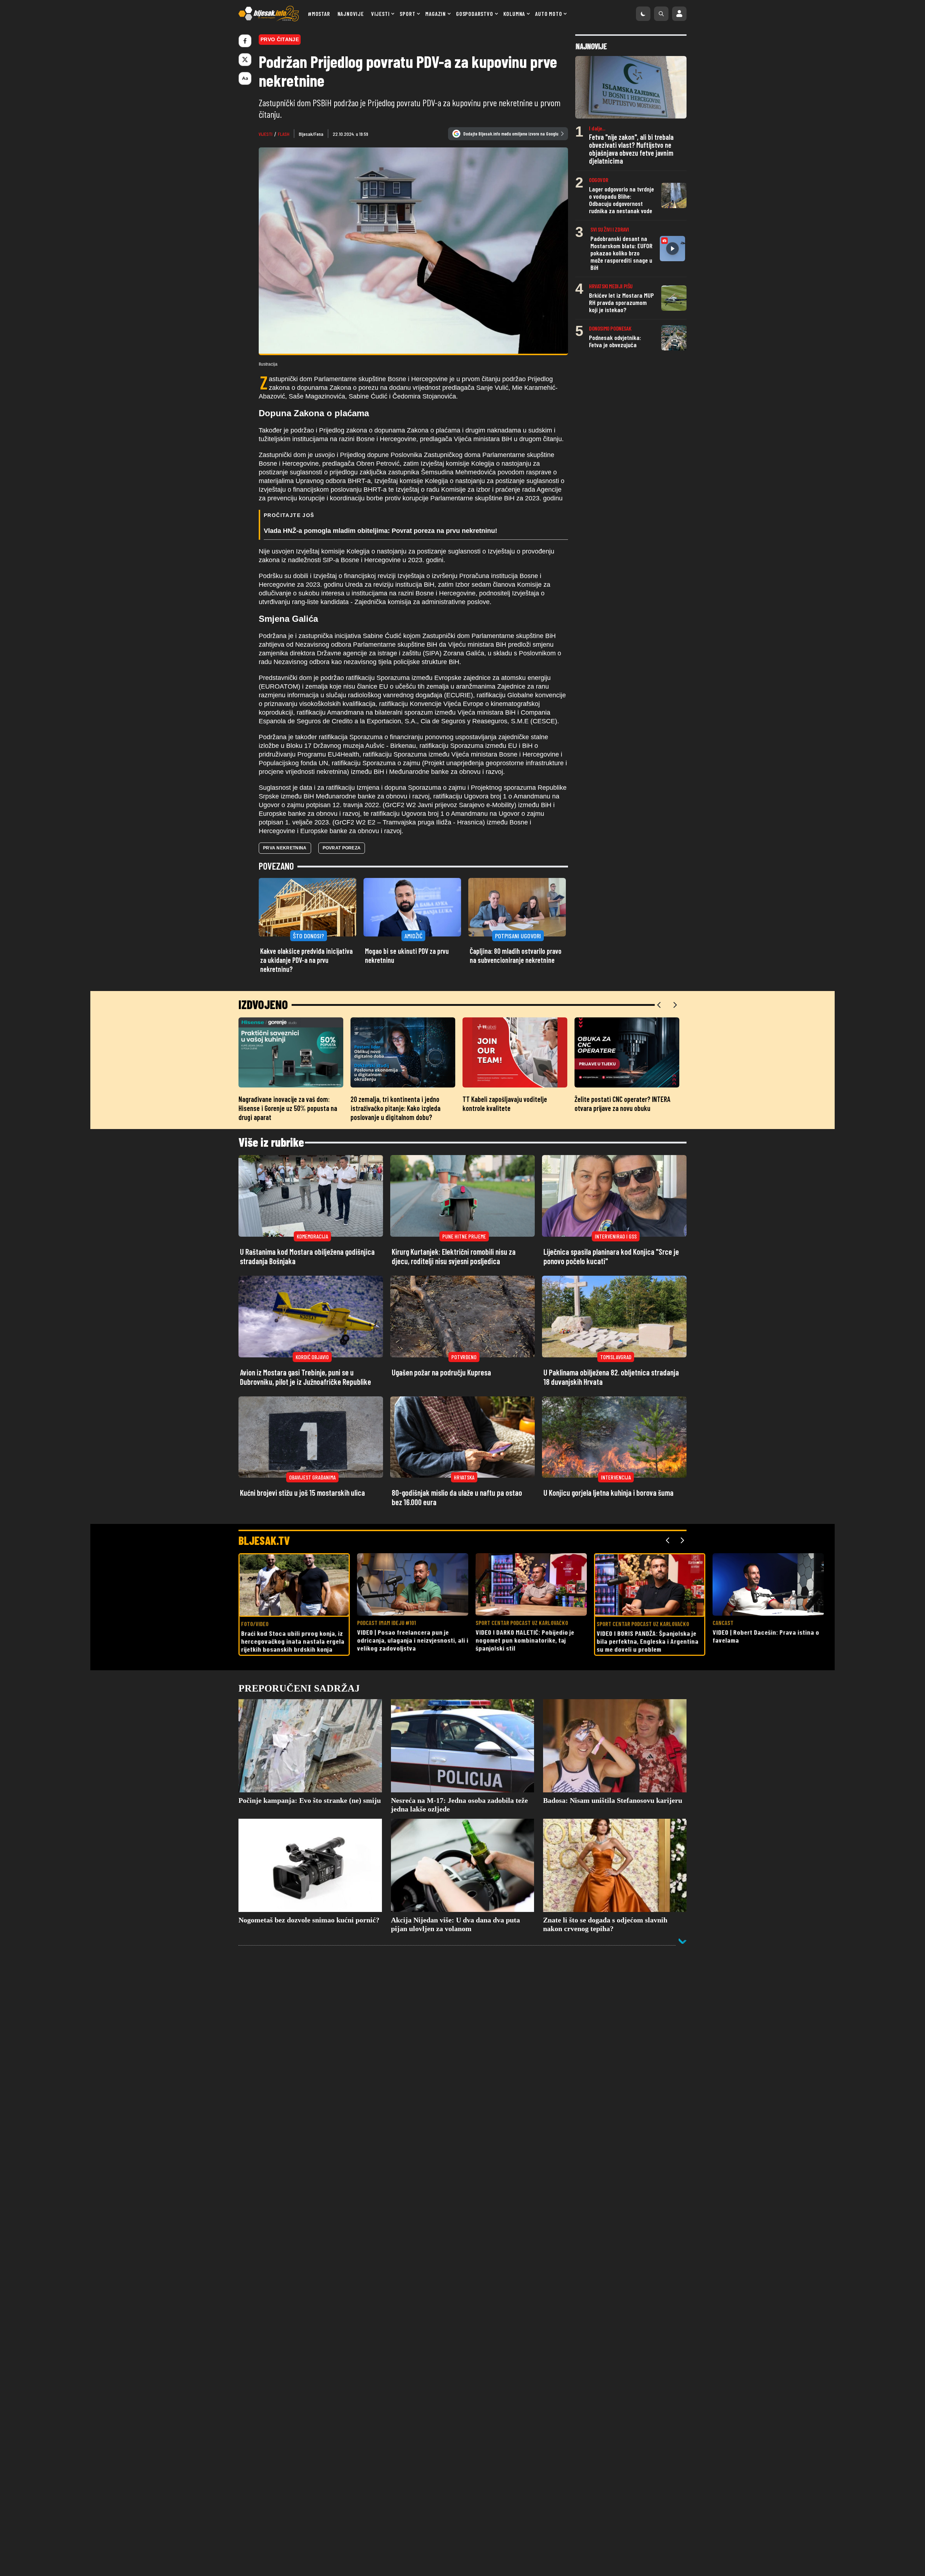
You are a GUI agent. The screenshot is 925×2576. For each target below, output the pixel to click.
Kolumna (514, 14)
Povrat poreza (342, 848)
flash (284, 134)
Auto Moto (548, 14)
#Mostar (319, 14)
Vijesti (380, 14)
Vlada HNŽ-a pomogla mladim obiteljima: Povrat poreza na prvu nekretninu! (380, 531)
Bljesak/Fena (311, 134)
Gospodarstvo (475, 14)
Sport (407, 14)
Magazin (436, 14)
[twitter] (245, 60)
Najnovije (351, 14)
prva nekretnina (285, 848)
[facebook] (245, 41)
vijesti (266, 134)
